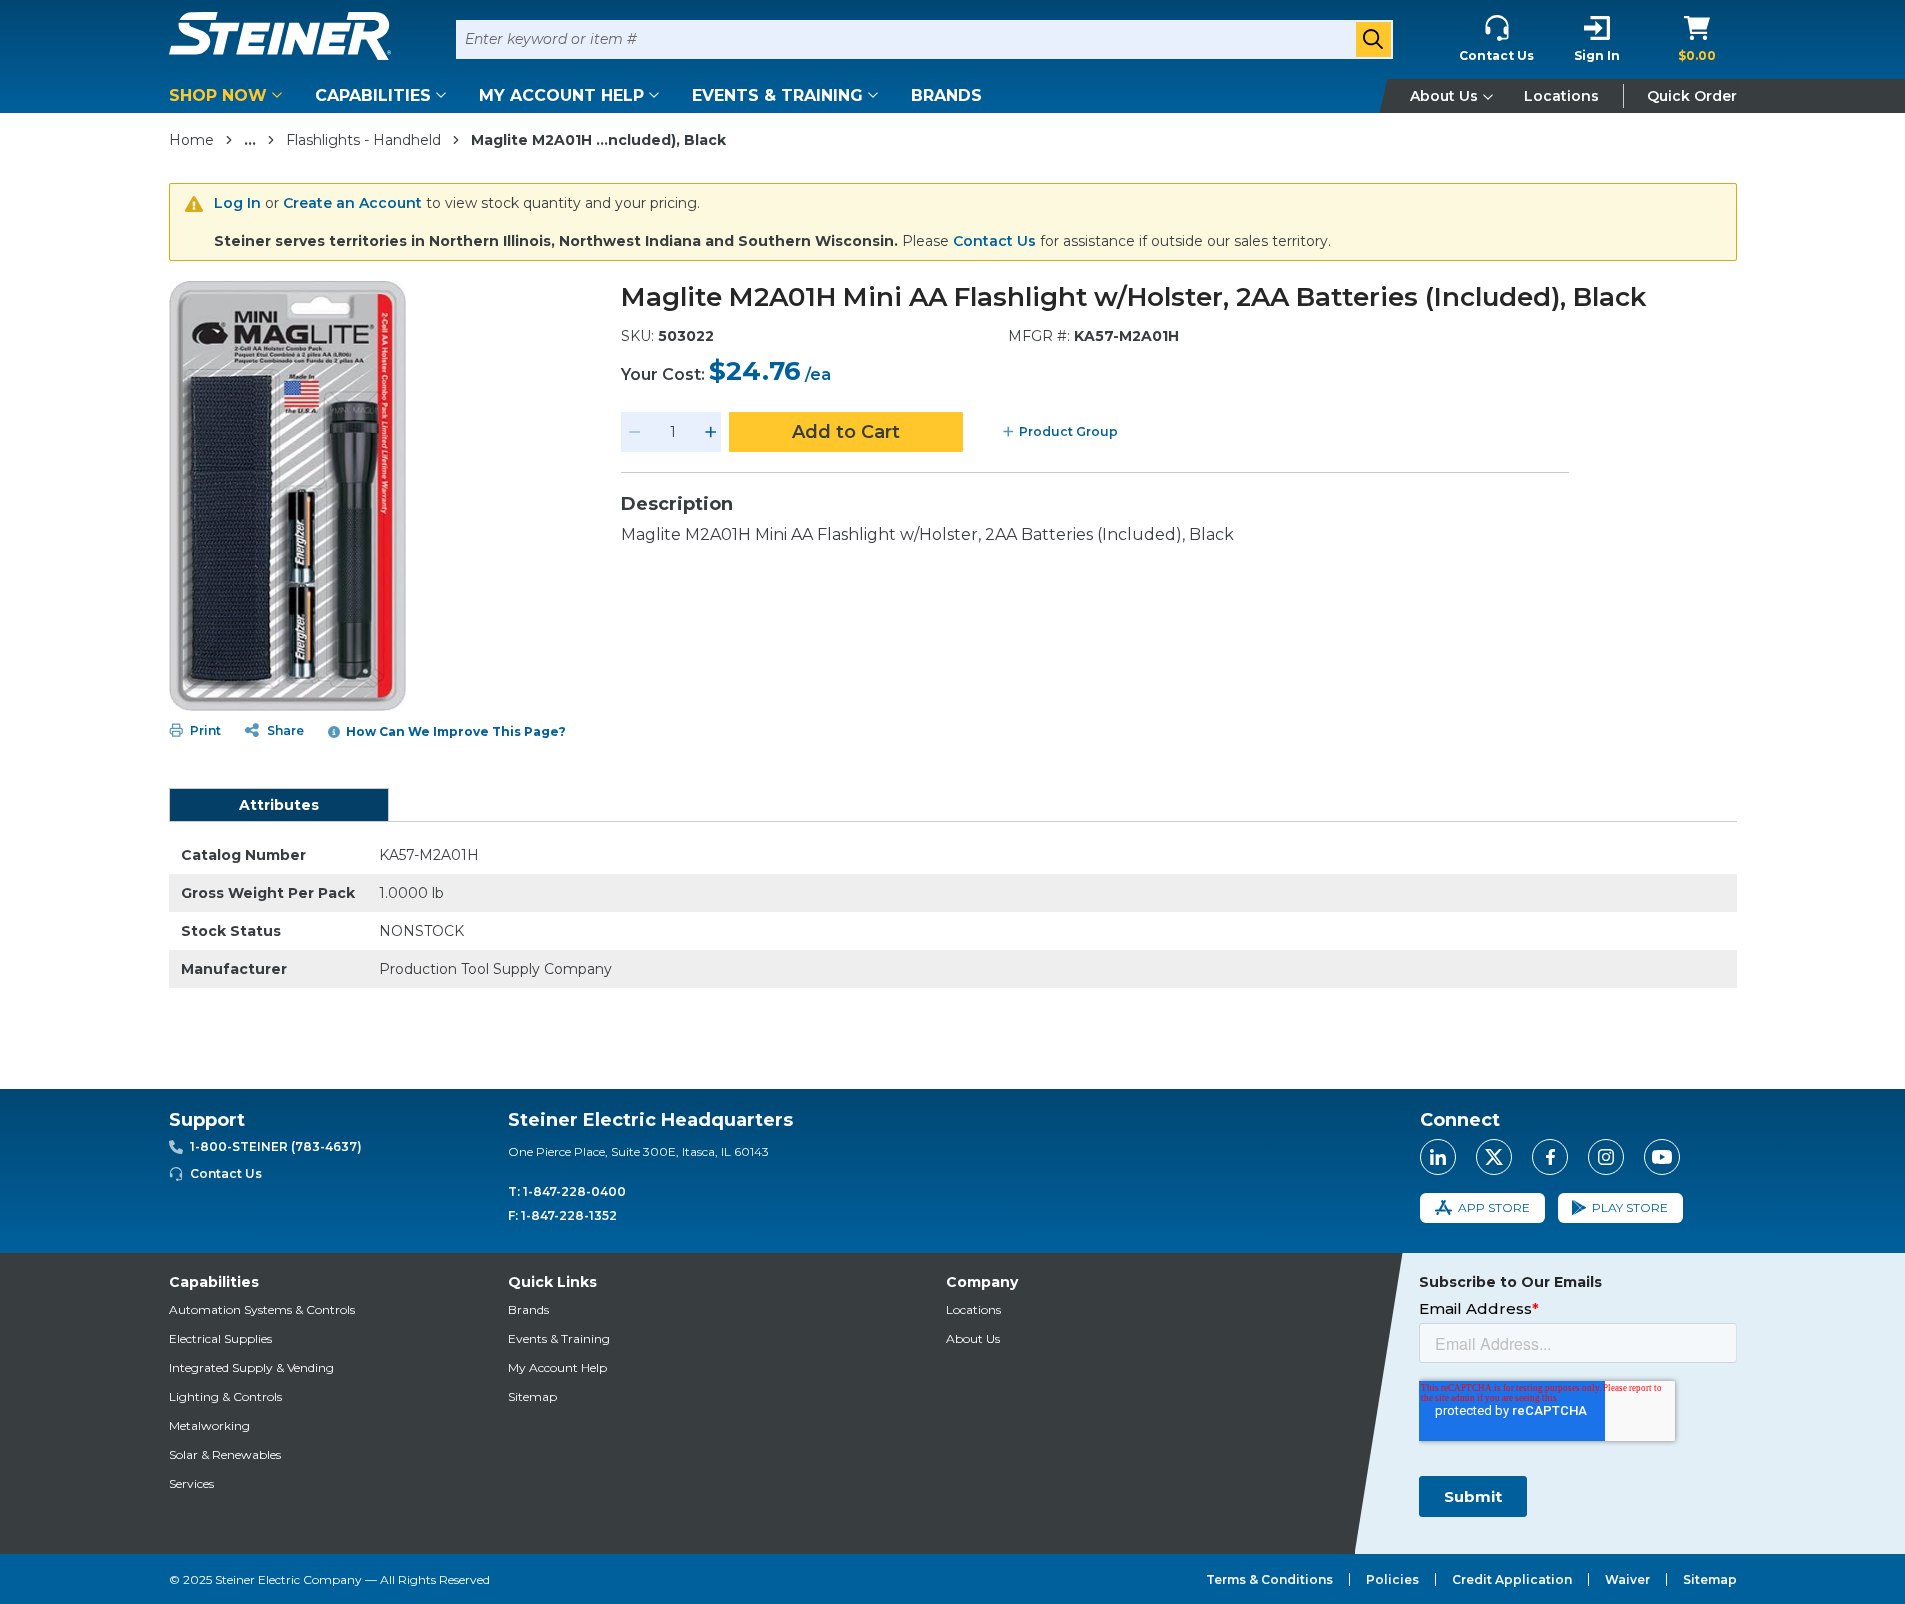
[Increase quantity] (711, 432)
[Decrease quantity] (635, 432)
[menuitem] (229, 95)
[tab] (279, 805)
